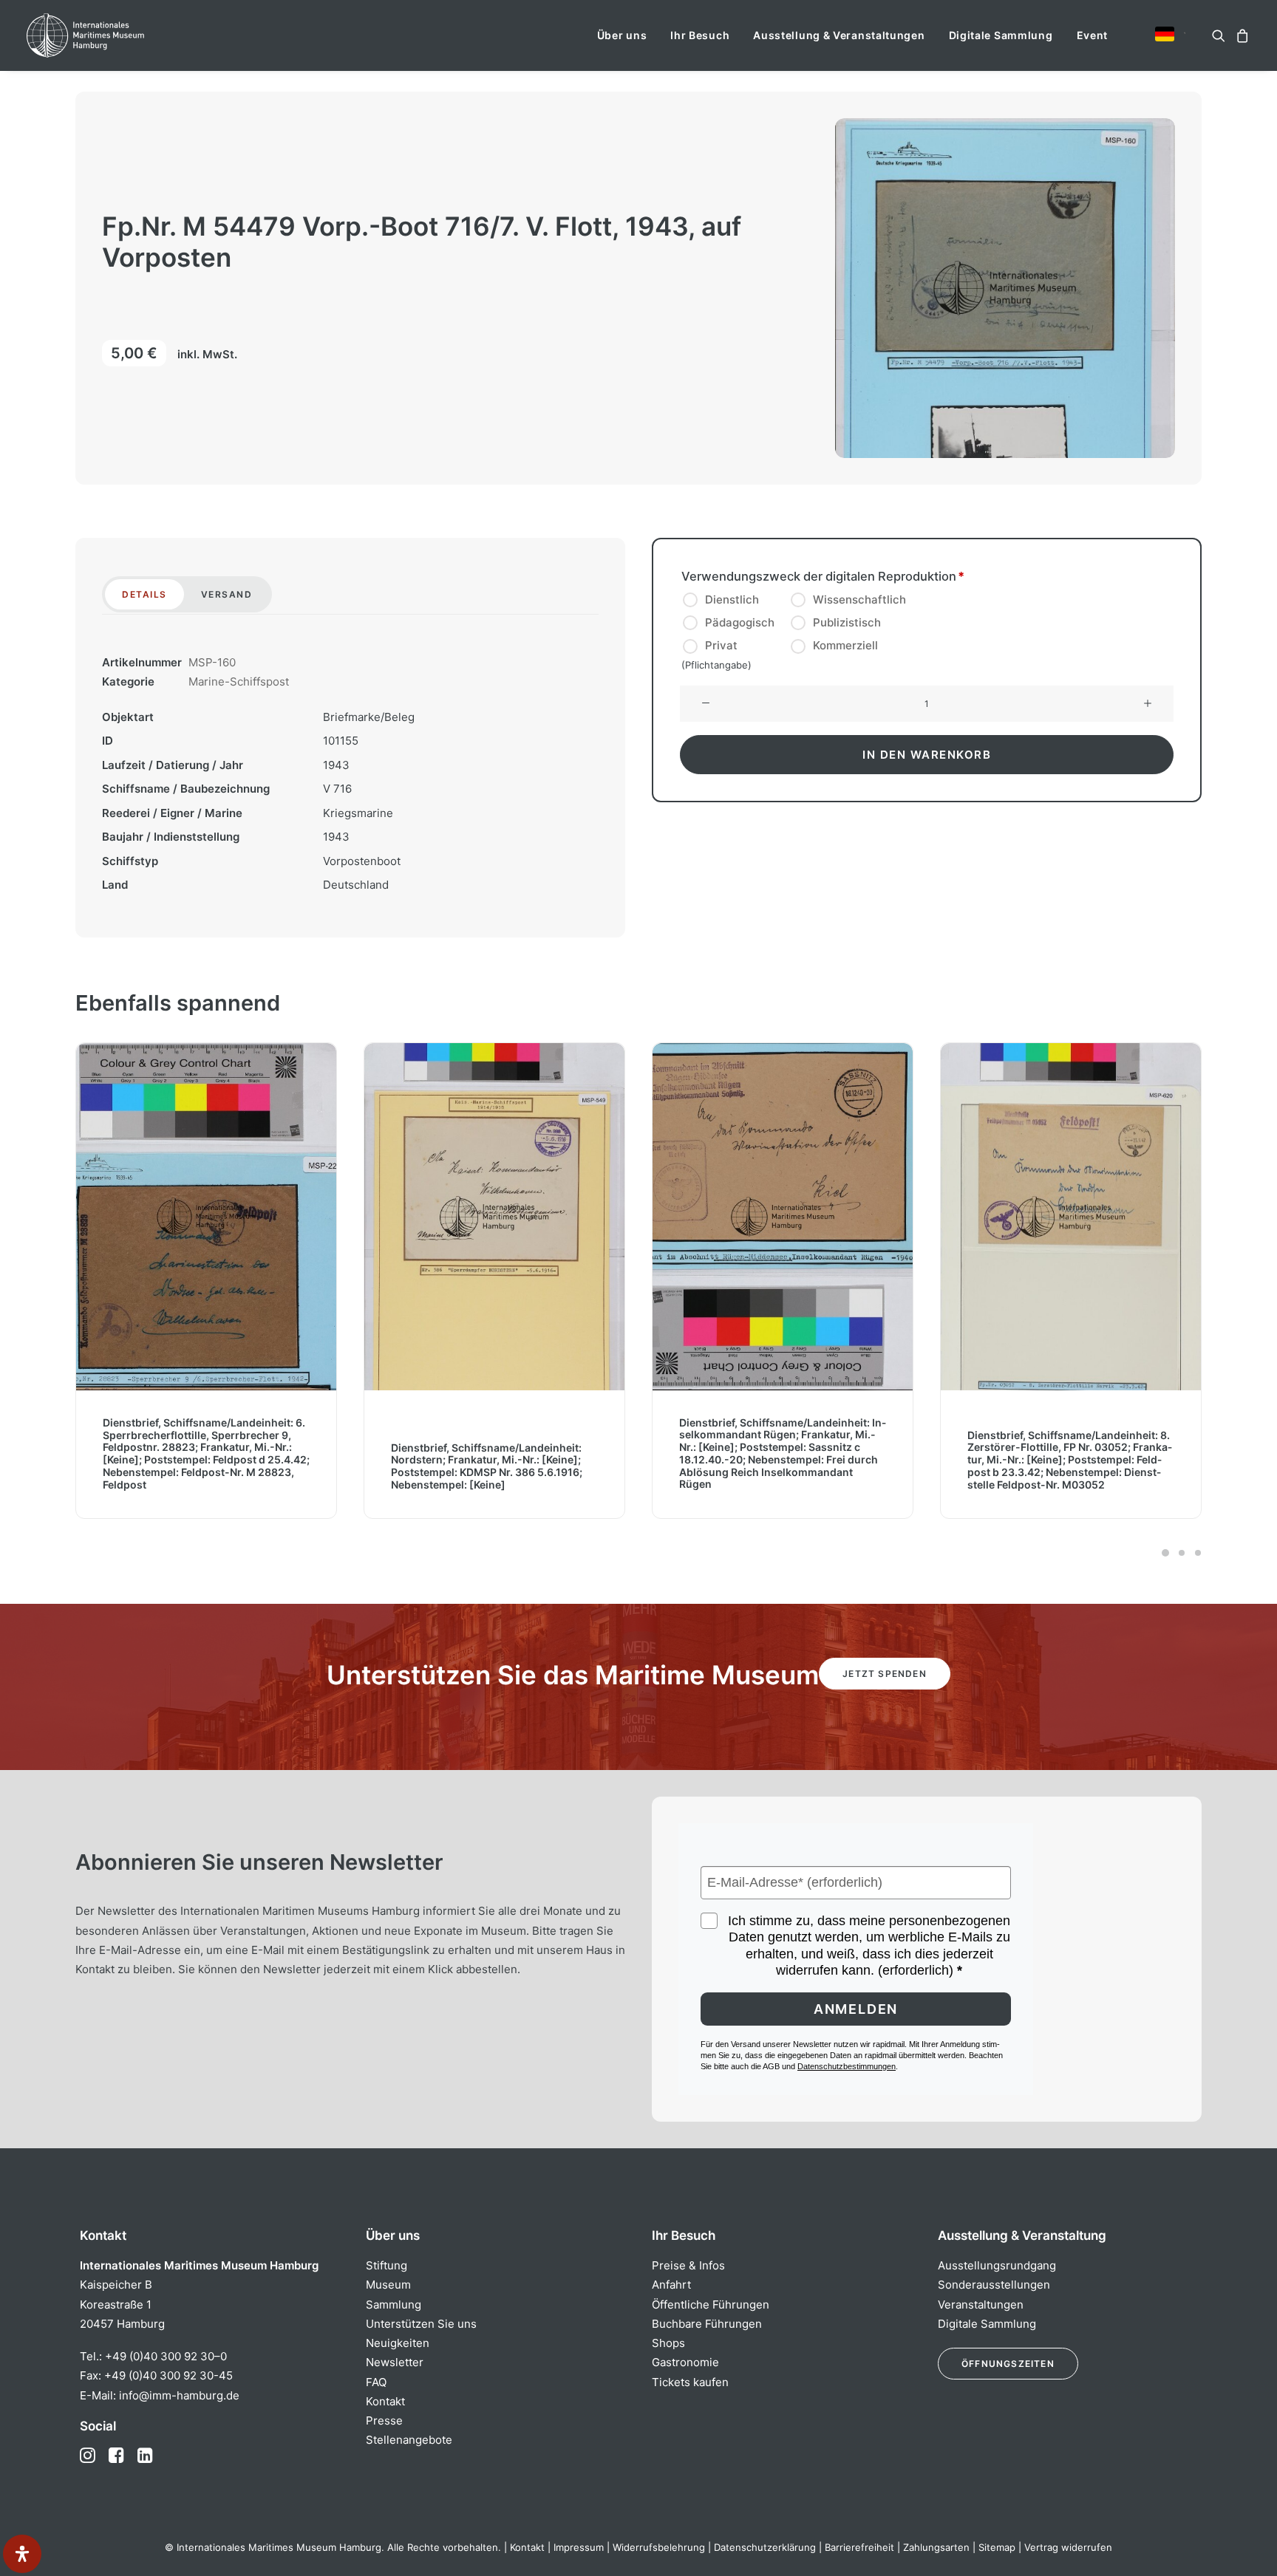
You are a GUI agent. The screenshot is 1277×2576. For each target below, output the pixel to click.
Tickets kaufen (690, 2382)
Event (1093, 35)
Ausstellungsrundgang (997, 2265)
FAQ (376, 2382)
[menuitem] (622, 35)
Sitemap (997, 2547)
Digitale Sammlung (1001, 35)
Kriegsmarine (358, 813)
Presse (384, 2420)
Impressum (579, 2547)
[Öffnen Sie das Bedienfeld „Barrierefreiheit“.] (22, 2554)
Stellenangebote (409, 2440)
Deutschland (356, 885)
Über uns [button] (622, 35)
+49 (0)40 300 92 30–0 (166, 2356)
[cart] (1240, 35)
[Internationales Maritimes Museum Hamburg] (114, 35)
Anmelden (856, 2009)
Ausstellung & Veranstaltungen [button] (839, 35)
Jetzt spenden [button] (885, 1674)
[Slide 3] (1196, 1553)
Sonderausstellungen (994, 2285)
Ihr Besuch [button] (700, 35)
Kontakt (385, 2401)
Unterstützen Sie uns (421, 2324)
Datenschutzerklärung (765, 2547)
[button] (1165, 34)
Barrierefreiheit (859, 2547)
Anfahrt (671, 2285)
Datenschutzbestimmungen (847, 2066)
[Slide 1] (1165, 1553)
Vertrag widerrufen (1068, 2547)
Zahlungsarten (936, 2547)
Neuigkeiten (398, 2343)
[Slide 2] (1182, 1553)
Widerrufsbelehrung (659, 2547)
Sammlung (394, 2305)
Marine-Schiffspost (239, 681)
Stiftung (386, 2265)
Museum (388, 2285)
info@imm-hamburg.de (179, 2395)
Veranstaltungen (981, 2305)
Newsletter (395, 2362)
